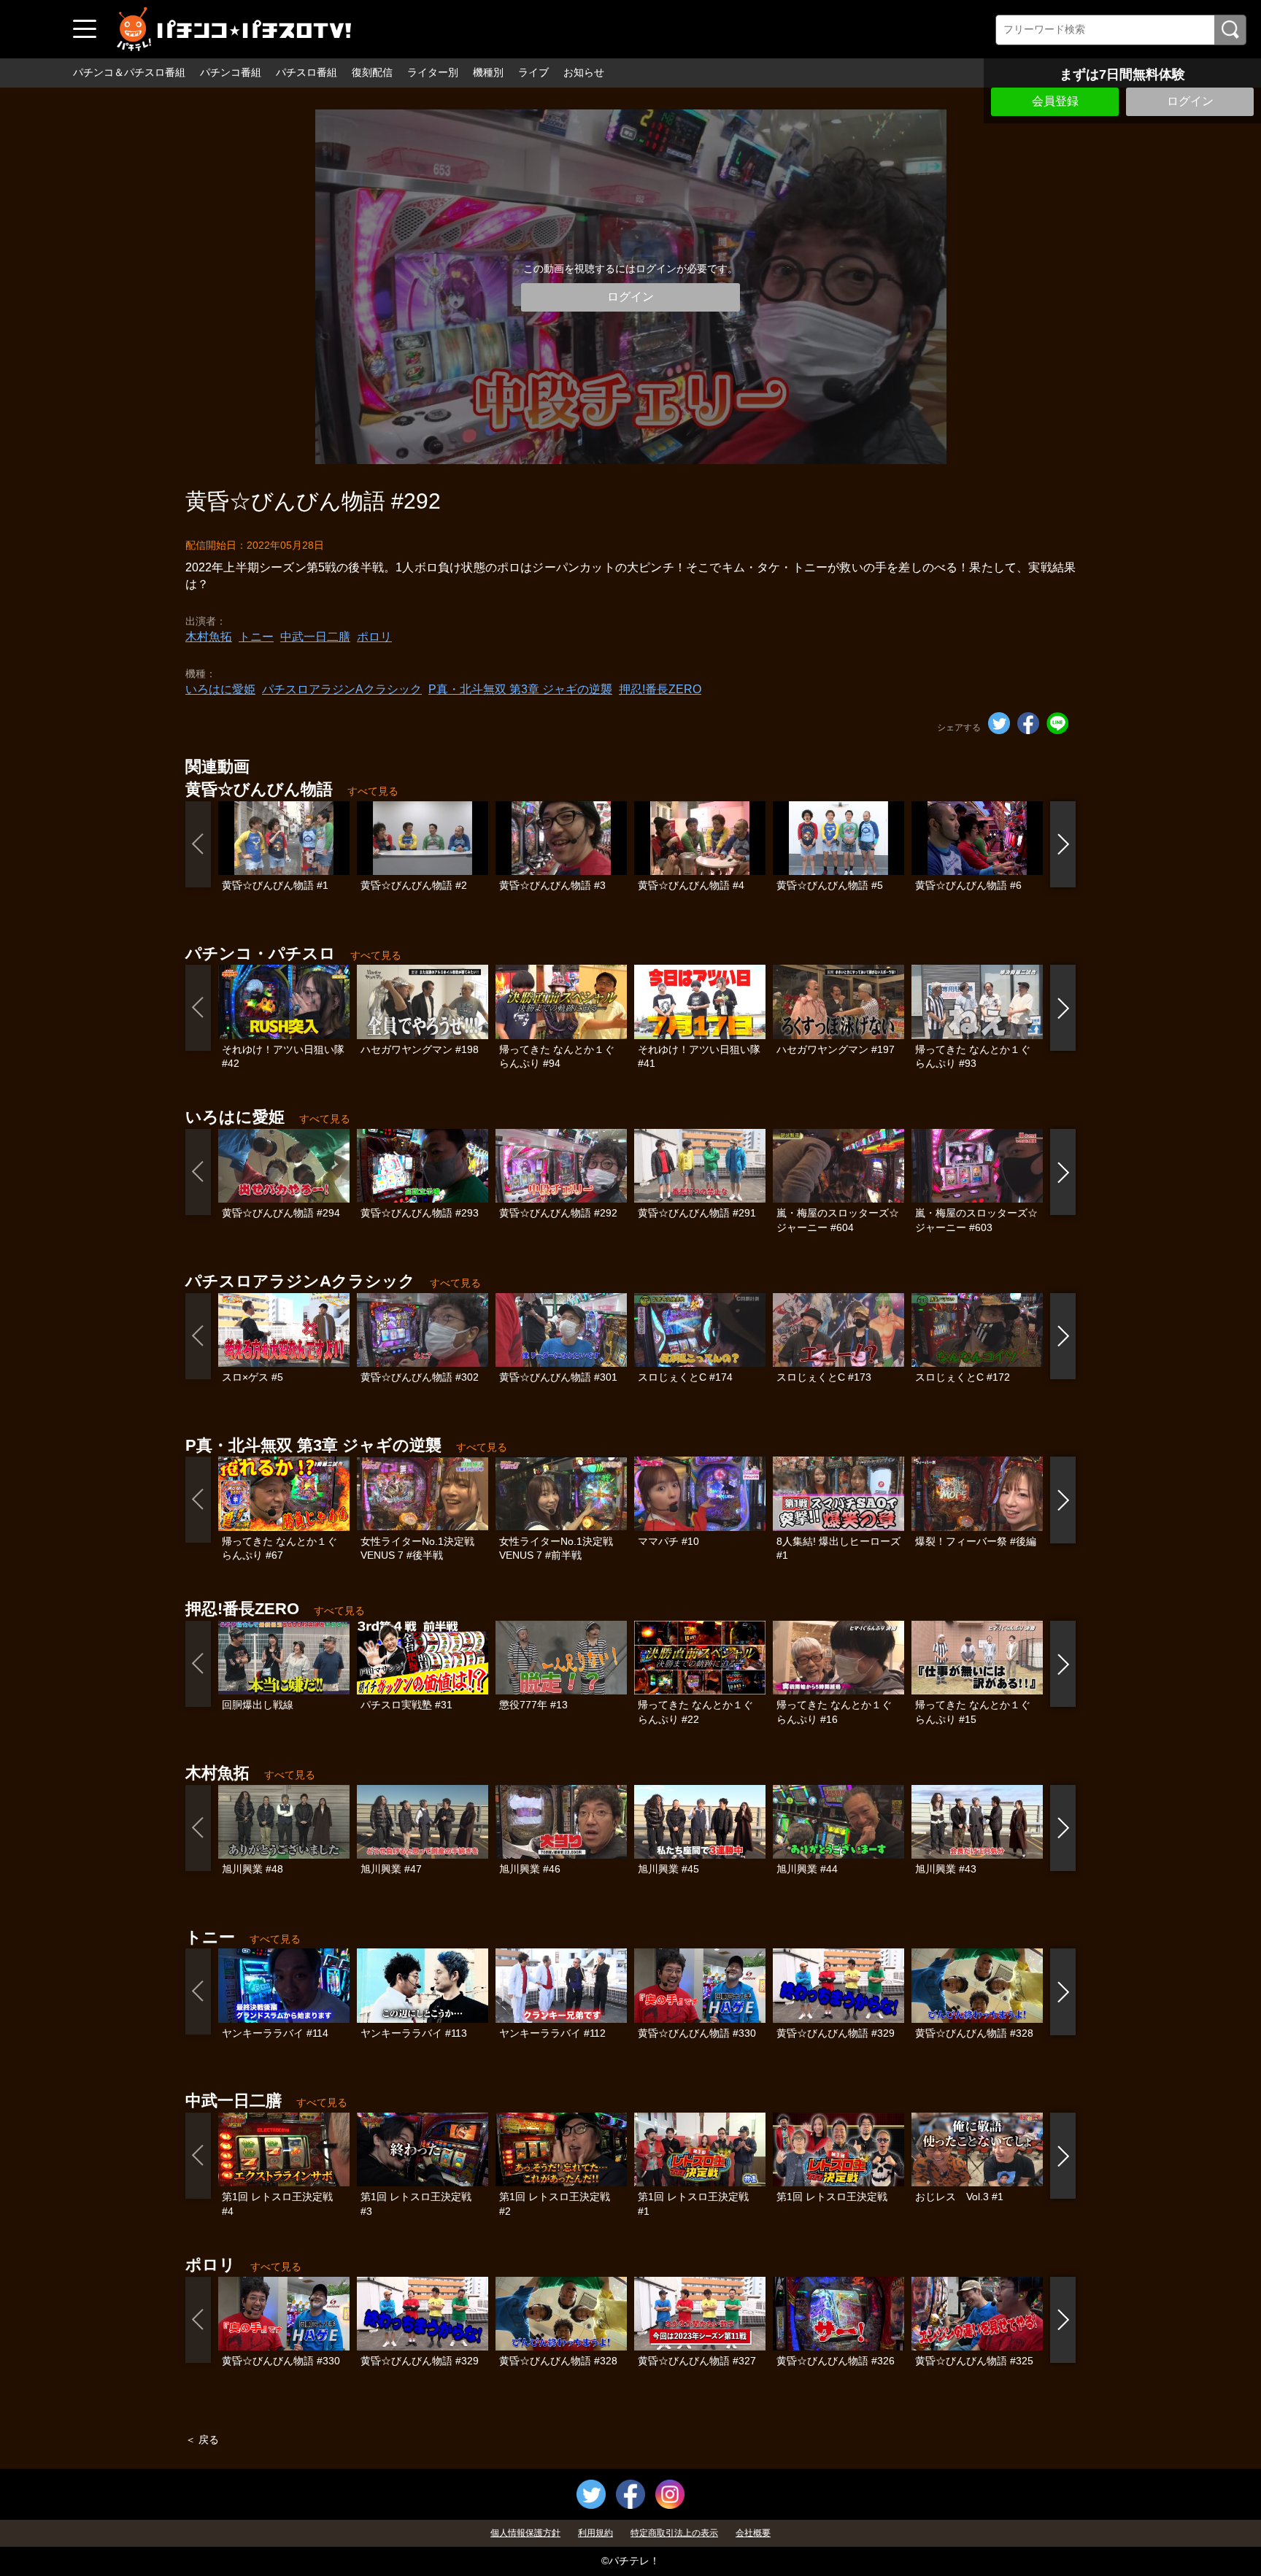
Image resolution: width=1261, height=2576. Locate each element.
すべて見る (373, 791)
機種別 (488, 72)
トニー (256, 637)
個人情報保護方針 (525, 2533)
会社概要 (753, 2533)
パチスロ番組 (306, 72)
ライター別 (433, 72)
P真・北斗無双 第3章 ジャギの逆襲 (520, 689)
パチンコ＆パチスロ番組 (129, 72)
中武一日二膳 (315, 637)
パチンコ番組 (231, 72)
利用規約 (595, 2533)
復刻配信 (372, 72)
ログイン (1190, 101)
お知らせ (584, 72)
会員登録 (1055, 101)
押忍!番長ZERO (660, 689)
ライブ (533, 72)
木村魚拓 (209, 637)
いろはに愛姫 (220, 689)
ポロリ (374, 637)
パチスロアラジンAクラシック (342, 689)
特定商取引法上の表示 (674, 2533)
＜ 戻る (202, 2440)
